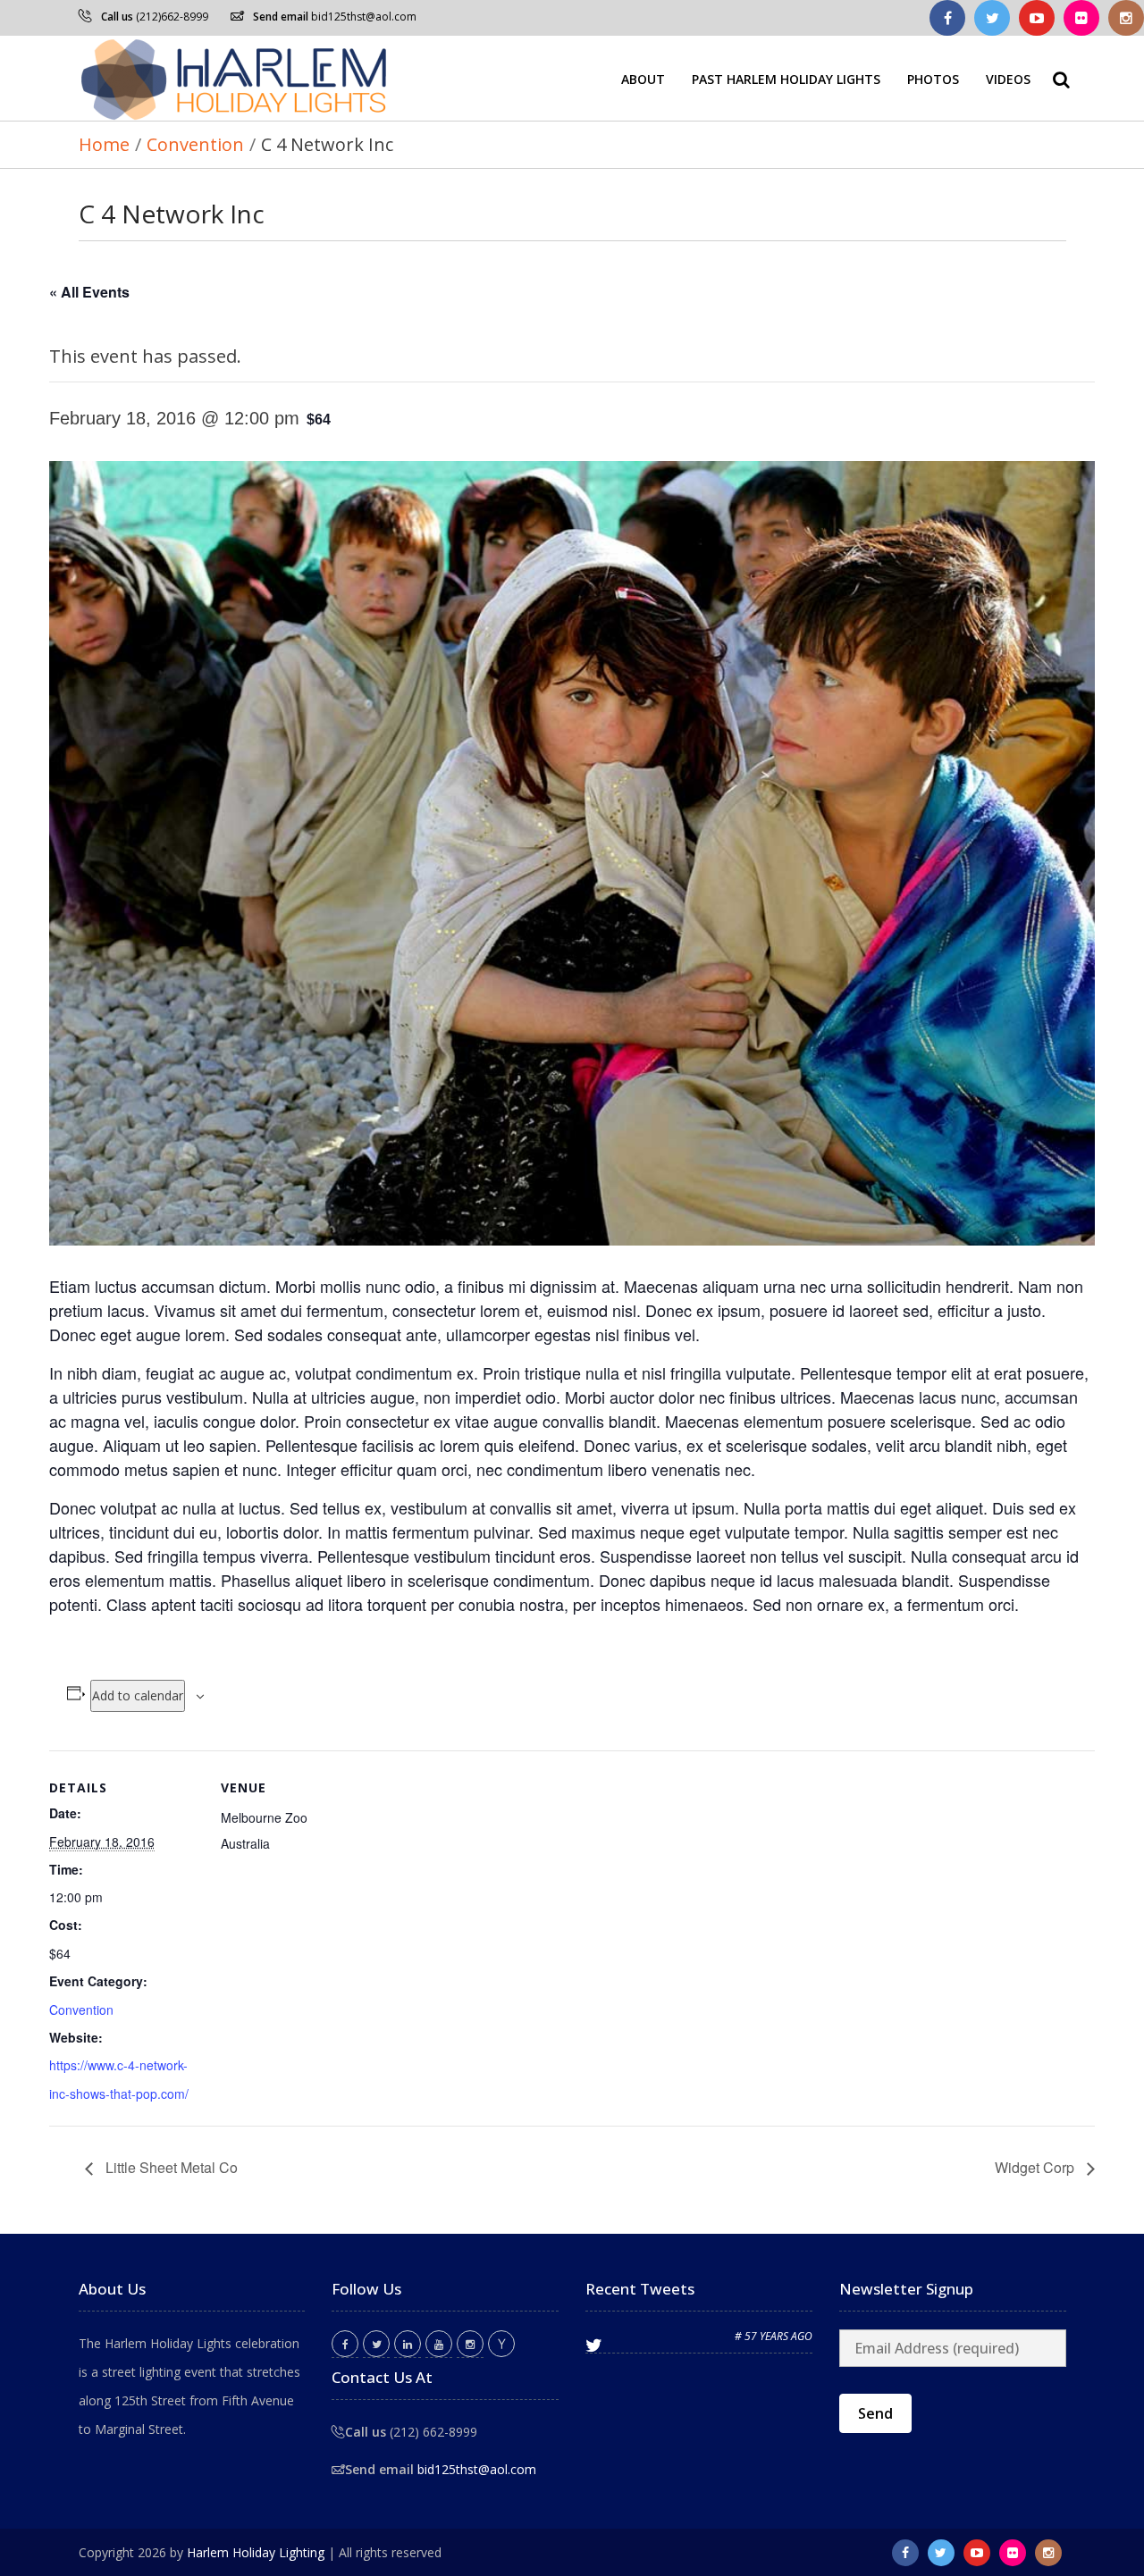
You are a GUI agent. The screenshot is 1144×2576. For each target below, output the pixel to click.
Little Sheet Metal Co (170, 2167)
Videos (1008, 78)
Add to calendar (138, 1695)
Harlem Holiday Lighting (256, 2552)
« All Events (89, 292)
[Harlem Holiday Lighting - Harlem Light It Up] (235, 78)
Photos (933, 78)
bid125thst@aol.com (364, 17)
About (643, 78)
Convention (81, 2010)
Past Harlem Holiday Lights (786, 78)
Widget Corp (1036, 2167)
